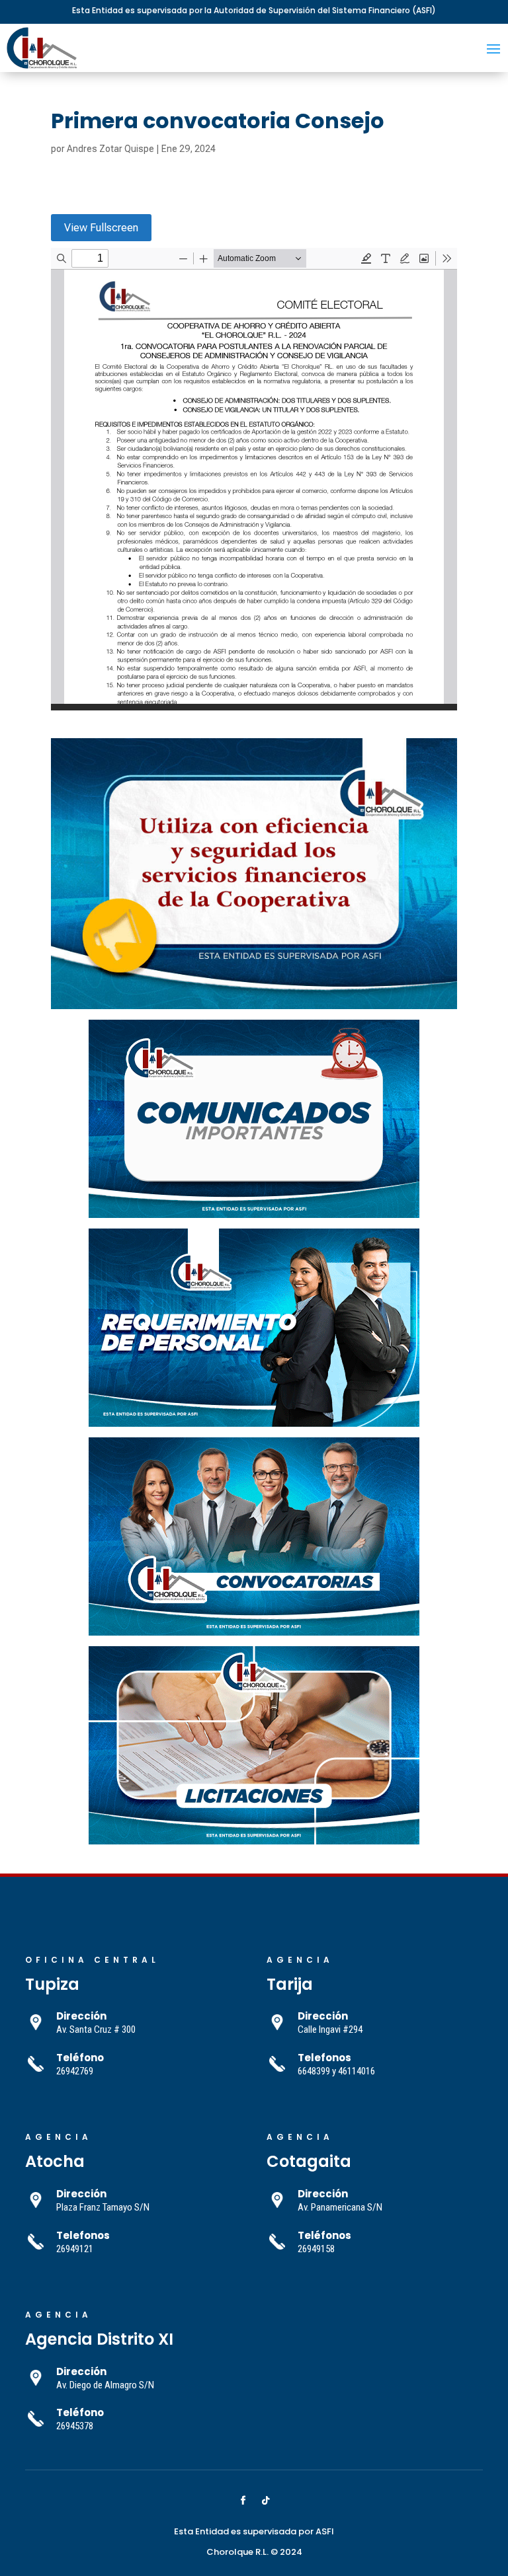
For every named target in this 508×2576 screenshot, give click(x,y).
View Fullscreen (101, 228)
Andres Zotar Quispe (110, 149)
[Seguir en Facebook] (243, 2501)
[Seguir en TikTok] (265, 2501)
